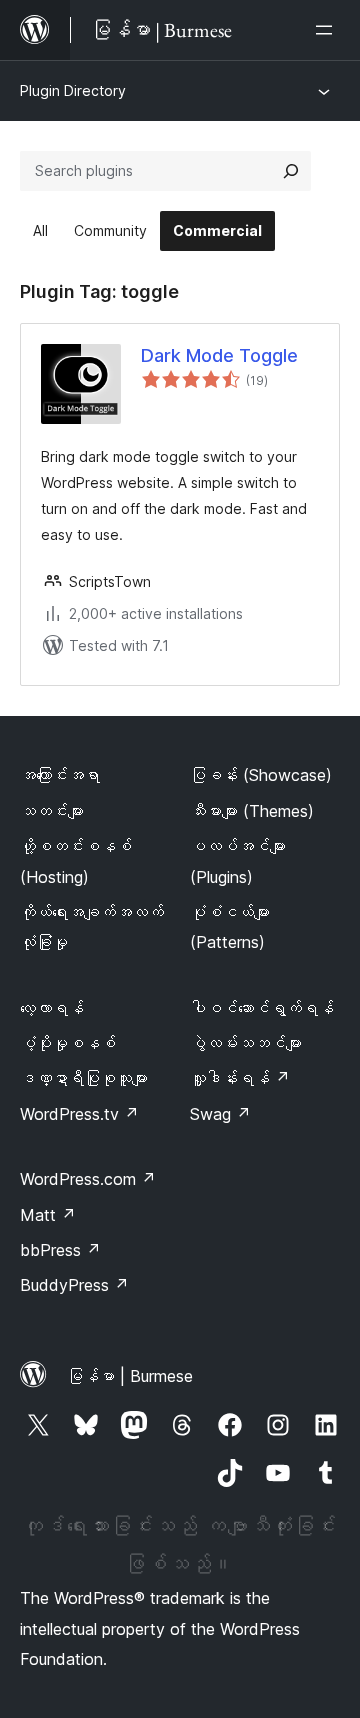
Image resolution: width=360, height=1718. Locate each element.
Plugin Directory (73, 90)
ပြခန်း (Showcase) (261, 775)
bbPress (60, 1250)
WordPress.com (88, 1179)
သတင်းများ (52, 811)
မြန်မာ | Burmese (130, 1376)
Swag (220, 1114)
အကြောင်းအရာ (60, 775)
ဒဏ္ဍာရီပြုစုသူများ (84, 1078)
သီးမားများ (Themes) (252, 811)
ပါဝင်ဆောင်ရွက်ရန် (262, 1008)
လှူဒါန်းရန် (240, 1078)
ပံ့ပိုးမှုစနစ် (68, 1043)
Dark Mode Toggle (219, 355)
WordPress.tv (79, 1114)
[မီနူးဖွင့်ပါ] (328, 30)
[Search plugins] (291, 171)
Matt (48, 1215)
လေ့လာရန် (52, 1008)
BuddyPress (74, 1285)
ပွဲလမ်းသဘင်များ (246, 1043)
